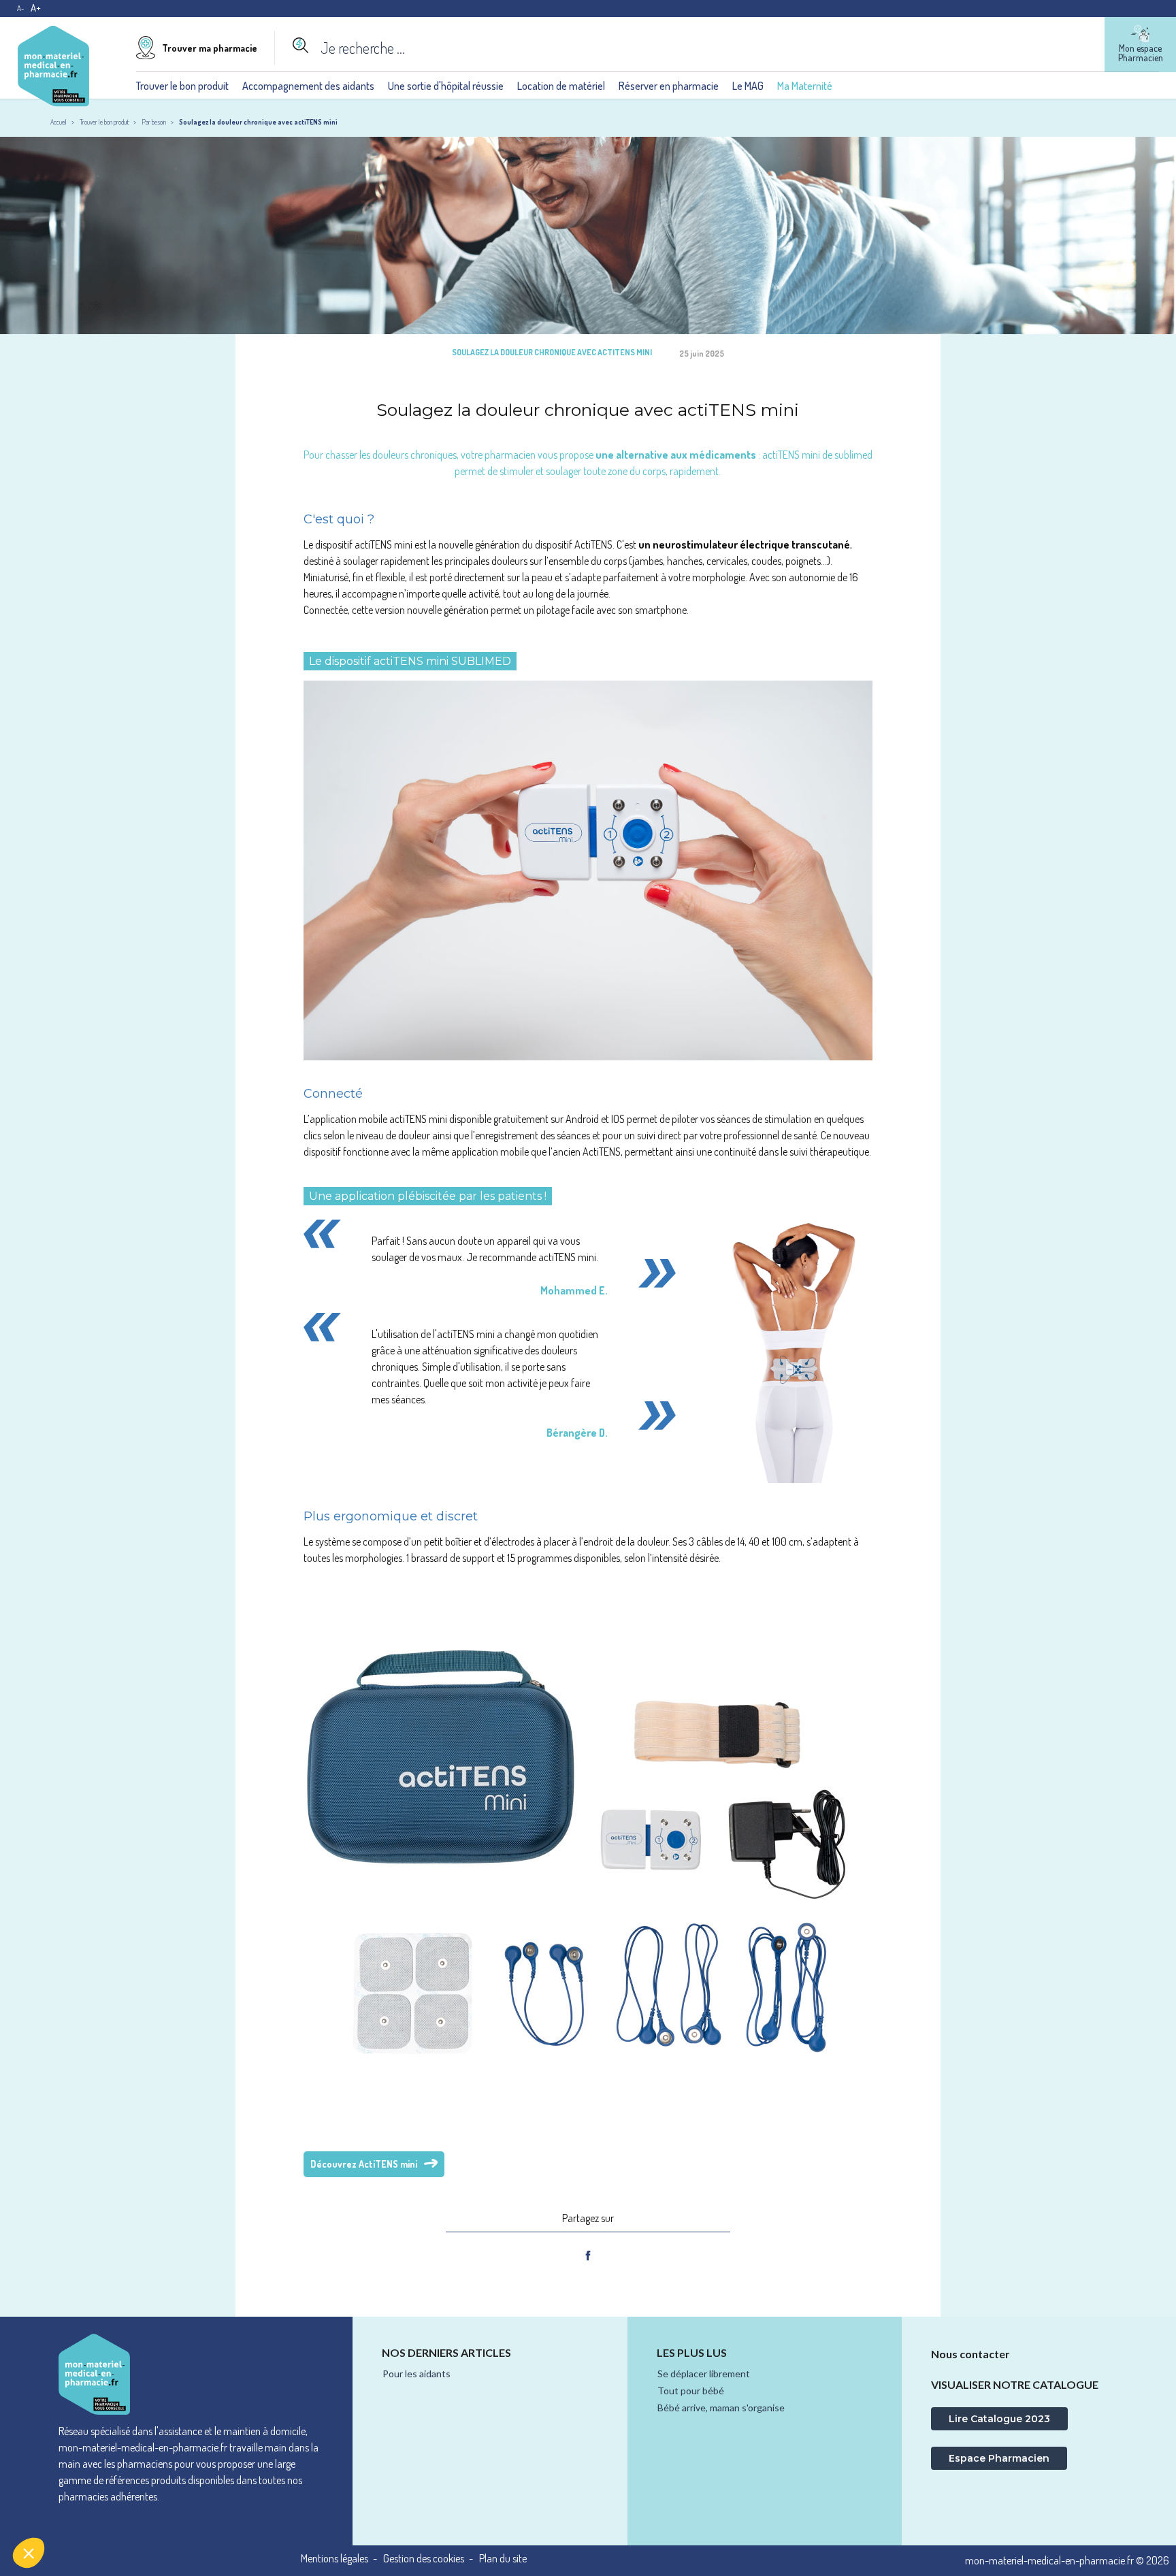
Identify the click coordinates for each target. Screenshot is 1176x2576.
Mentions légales (334, 2559)
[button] (29, 2553)
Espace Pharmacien (999, 2458)
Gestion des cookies (424, 2559)
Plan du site (503, 2559)
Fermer (61, 2507)
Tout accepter (252, 2507)
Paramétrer (157, 2507)
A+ (36, 8)
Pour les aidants (416, 2374)
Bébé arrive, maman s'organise (721, 2408)
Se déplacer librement (704, 2374)
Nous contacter (970, 2354)
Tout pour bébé (691, 2391)
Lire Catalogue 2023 (999, 2419)
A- (20, 8)
